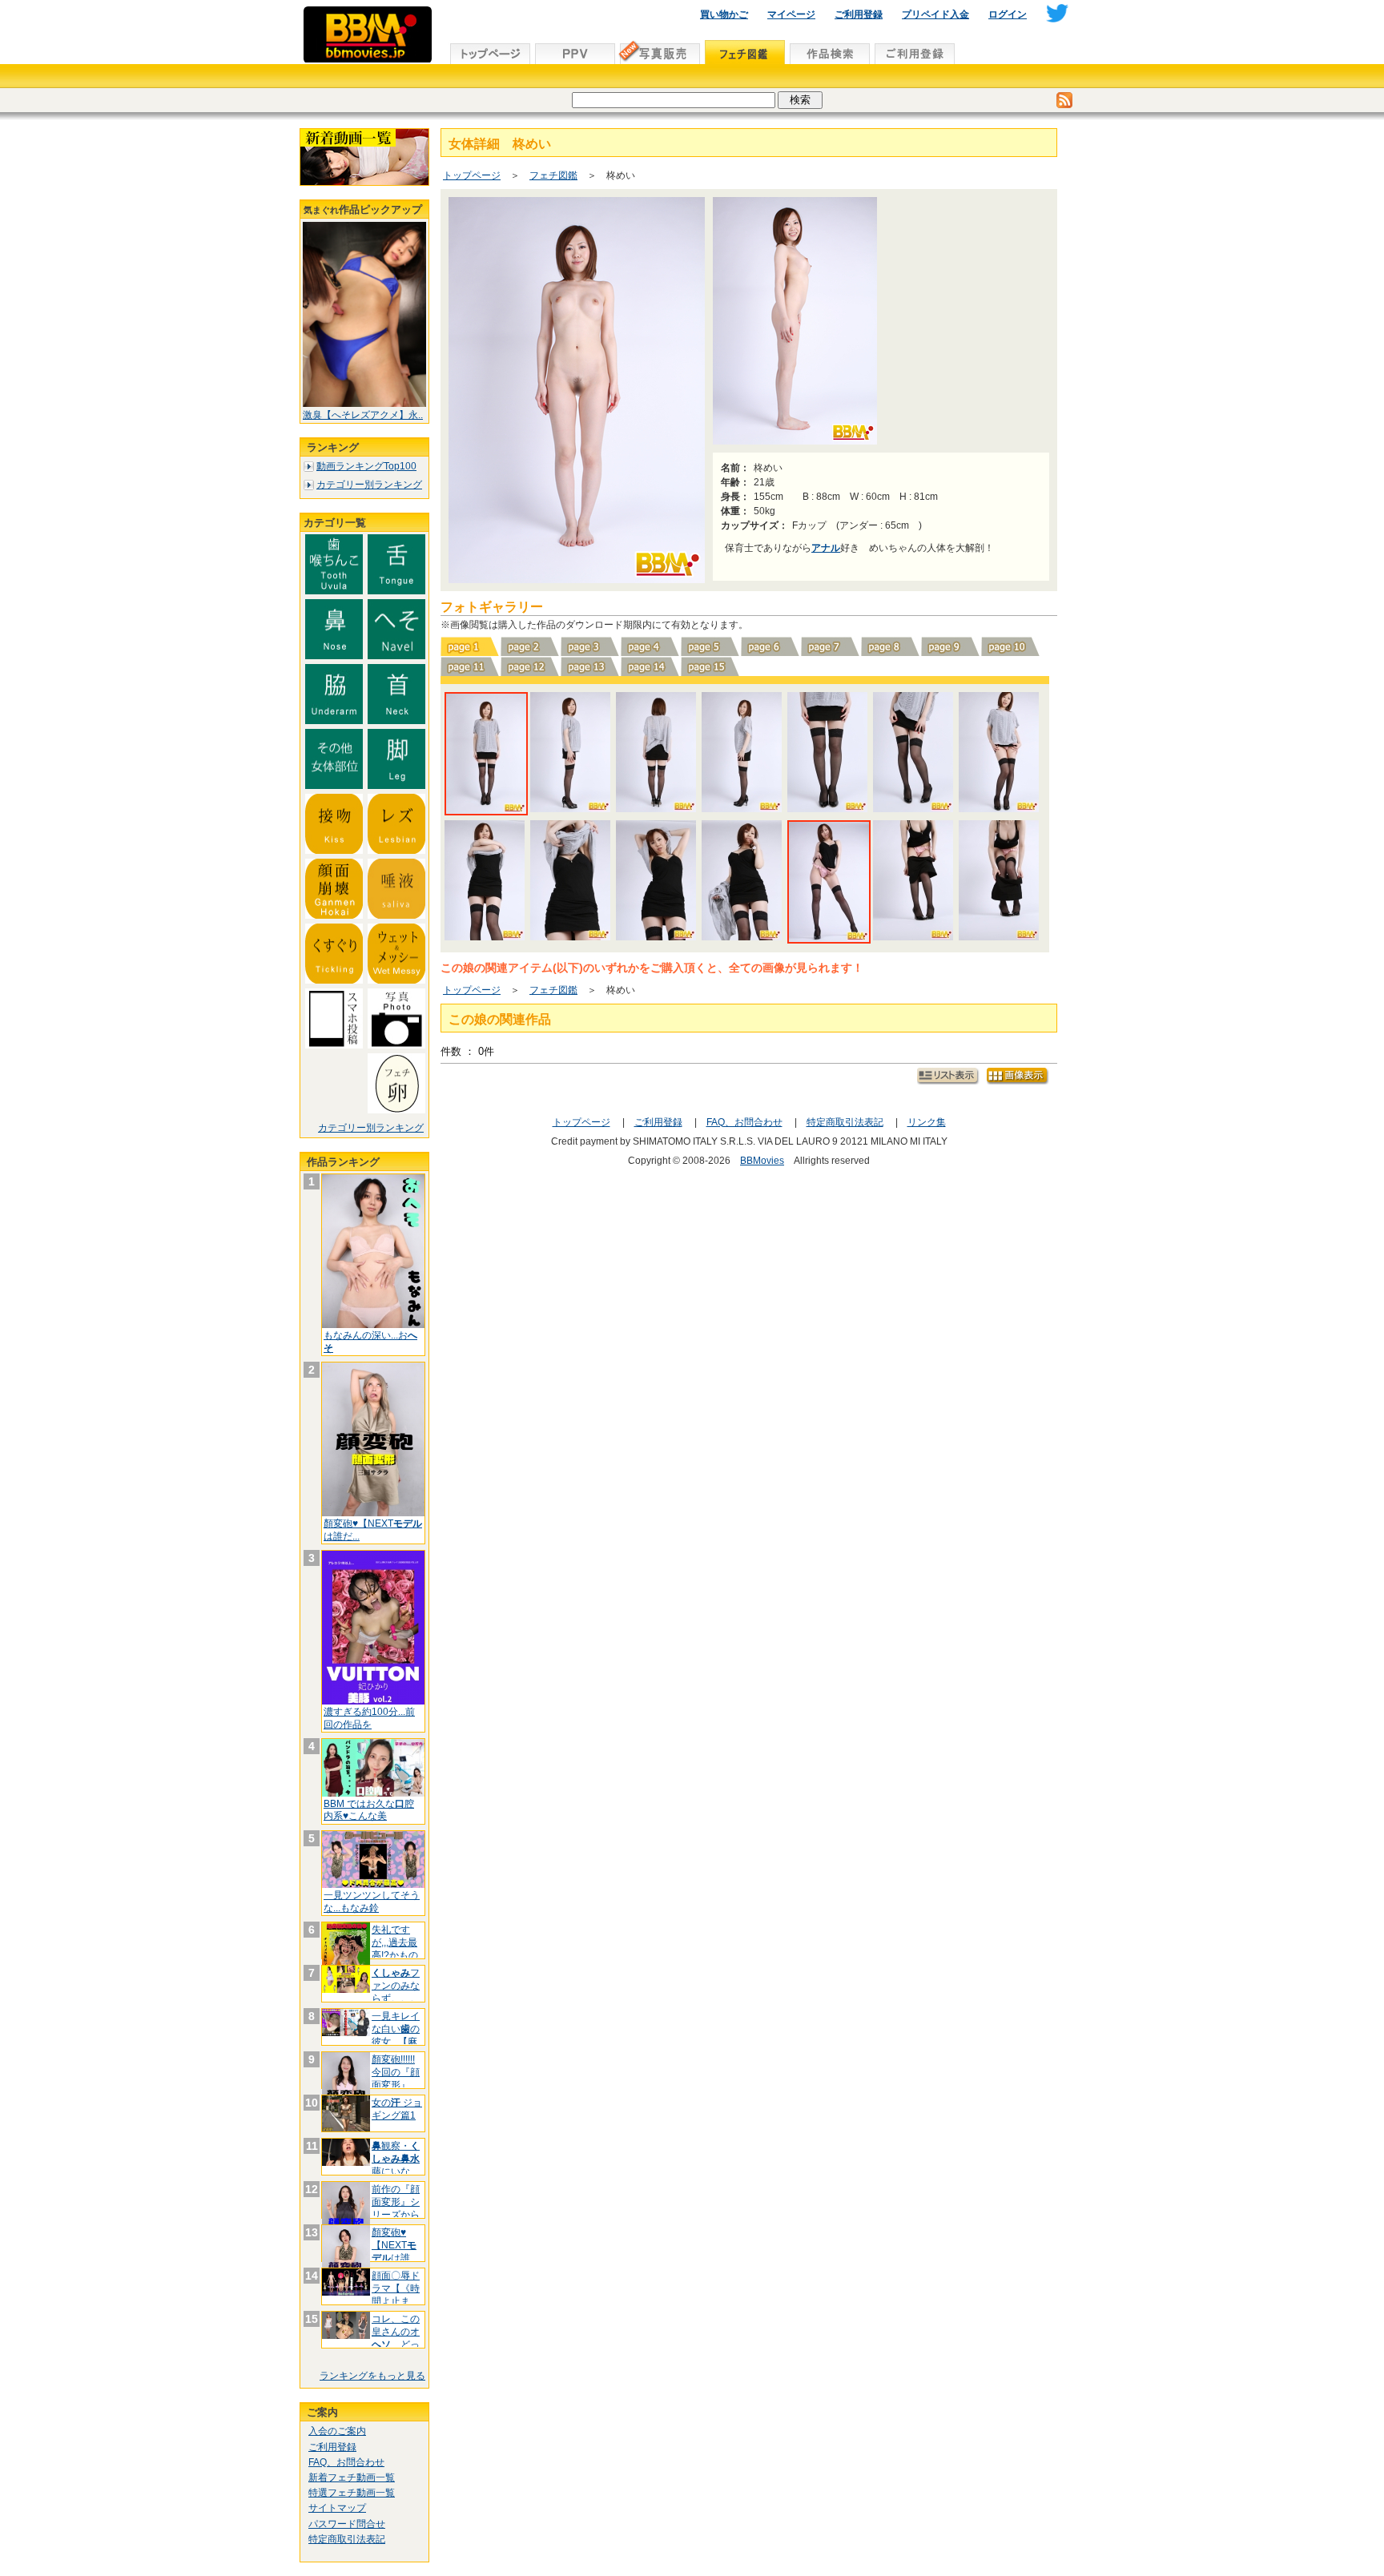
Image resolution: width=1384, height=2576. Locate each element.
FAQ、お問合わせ (346, 2462)
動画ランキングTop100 (366, 466)
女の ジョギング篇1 (397, 2109)
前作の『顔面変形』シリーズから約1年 (396, 2208)
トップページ (472, 175)
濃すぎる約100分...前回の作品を (369, 1718)
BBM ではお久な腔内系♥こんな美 (369, 1810)
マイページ (791, 14)
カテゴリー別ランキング (369, 485)
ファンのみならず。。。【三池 (396, 1992)
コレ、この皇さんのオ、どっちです (396, 2338)
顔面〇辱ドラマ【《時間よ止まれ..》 (396, 2294)
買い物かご (724, 14)
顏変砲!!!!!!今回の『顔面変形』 (396, 2072)
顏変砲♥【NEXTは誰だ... (394, 2251)
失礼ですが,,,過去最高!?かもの (395, 1948)
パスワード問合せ (347, 2524)
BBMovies (762, 1161)
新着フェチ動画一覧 (352, 2477)
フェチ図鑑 (553, 175)
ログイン (1008, 14)
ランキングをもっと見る (372, 2376)
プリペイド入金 (935, 14)
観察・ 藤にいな (396, 2158)
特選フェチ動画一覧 (352, 2493)
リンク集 (927, 1122)
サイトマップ (337, 2508)
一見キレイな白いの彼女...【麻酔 (396, 2035)
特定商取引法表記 (347, 2539)
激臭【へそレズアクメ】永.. (363, 415)
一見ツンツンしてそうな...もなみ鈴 (372, 1902)
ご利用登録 (859, 14)
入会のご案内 (337, 2431)
